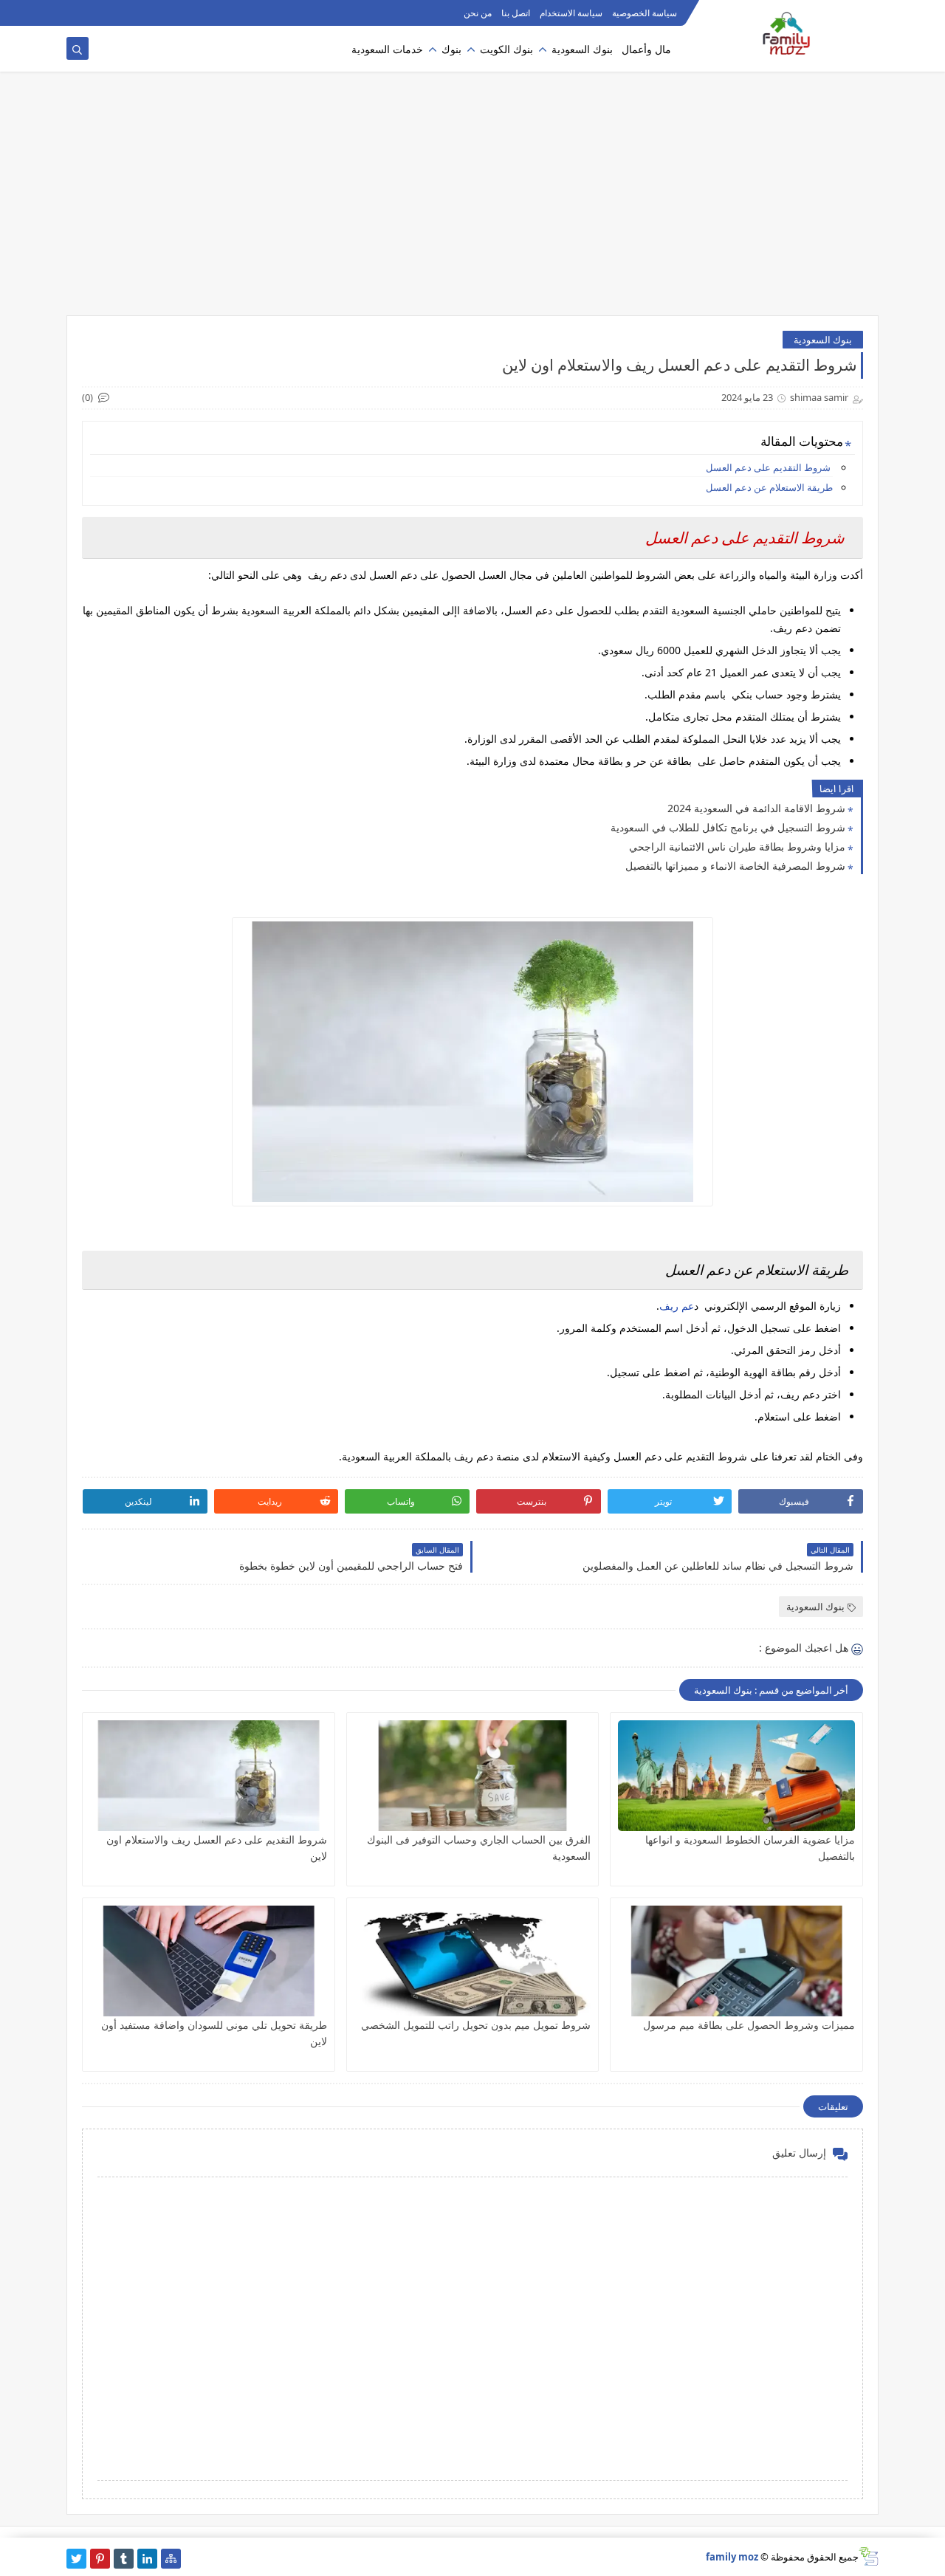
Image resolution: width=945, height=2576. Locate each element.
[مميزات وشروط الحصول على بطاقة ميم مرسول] (736, 1961)
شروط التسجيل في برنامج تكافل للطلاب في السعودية (728, 827)
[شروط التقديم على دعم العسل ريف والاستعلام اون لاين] (209, 1776)
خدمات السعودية (387, 49)
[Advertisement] (472, 201)
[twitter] (76, 2559)
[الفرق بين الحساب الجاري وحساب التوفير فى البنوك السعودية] (473, 1776)
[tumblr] (124, 2559)
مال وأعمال (646, 49)
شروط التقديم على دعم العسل (769, 467)
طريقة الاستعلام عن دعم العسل (769, 487)
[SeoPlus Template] (869, 2556)
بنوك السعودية (582, 49)
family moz (732, 2557)
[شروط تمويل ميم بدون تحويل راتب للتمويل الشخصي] (473, 1961)
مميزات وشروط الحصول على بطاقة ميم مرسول (749, 2025)
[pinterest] (100, 2559)
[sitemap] (171, 2559)
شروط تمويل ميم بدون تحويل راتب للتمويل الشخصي (476, 2025)
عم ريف (677, 1306)
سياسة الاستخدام (571, 13)
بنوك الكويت (506, 49)
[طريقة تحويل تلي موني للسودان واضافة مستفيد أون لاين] (209, 1961)
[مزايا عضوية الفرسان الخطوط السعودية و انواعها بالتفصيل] (736, 1776)
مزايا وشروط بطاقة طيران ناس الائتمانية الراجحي (737, 846)
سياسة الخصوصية (645, 13)
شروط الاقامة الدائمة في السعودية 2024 (756, 808)
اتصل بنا (516, 13)
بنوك (451, 49)
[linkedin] (147, 2559)
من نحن (478, 13)
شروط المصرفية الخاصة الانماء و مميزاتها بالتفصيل (735, 866)
